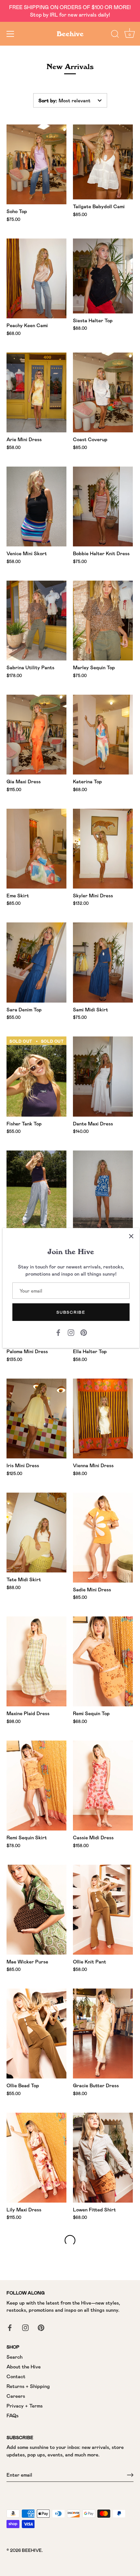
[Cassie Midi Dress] (103, 1786)
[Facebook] (58, 1332)
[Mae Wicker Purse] (36, 1910)
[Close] (131, 1236)
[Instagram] (71, 1332)
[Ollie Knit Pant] (103, 1910)
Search (14, 2357)
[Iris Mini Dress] (36, 1418)
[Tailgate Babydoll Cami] (103, 162)
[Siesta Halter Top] (103, 276)
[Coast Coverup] (103, 392)
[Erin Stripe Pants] (36, 1190)
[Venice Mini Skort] (36, 507)
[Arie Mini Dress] (36, 392)
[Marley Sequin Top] (103, 621)
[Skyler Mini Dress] (103, 849)
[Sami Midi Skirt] (103, 962)
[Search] (115, 35)
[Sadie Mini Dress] (103, 1538)
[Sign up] (130, 2475)
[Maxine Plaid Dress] (36, 1661)
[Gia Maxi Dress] (36, 735)
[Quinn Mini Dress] (103, 1190)
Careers (16, 2396)
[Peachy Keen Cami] (36, 278)
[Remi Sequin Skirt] (36, 1786)
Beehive (70, 34)
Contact (16, 2376)
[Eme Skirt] (36, 849)
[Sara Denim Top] (36, 962)
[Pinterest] (84, 1332)
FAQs (13, 2415)
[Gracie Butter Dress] (103, 2033)
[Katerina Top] (103, 735)
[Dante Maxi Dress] (103, 1076)
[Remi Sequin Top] (103, 1661)
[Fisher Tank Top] (36, 1076)
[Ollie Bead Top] (36, 2033)
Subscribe (71, 1312)
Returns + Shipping (28, 2386)
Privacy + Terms (25, 2406)
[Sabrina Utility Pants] (36, 621)
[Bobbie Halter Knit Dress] (103, 507)
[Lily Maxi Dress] (36, 2158)
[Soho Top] (36, 164)
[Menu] (10, 34)
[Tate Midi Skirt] (36, 1533)
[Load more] (70, 2240)
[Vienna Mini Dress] (103, 1418)
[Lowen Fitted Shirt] (103, 2158)
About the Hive (24, 2366)
